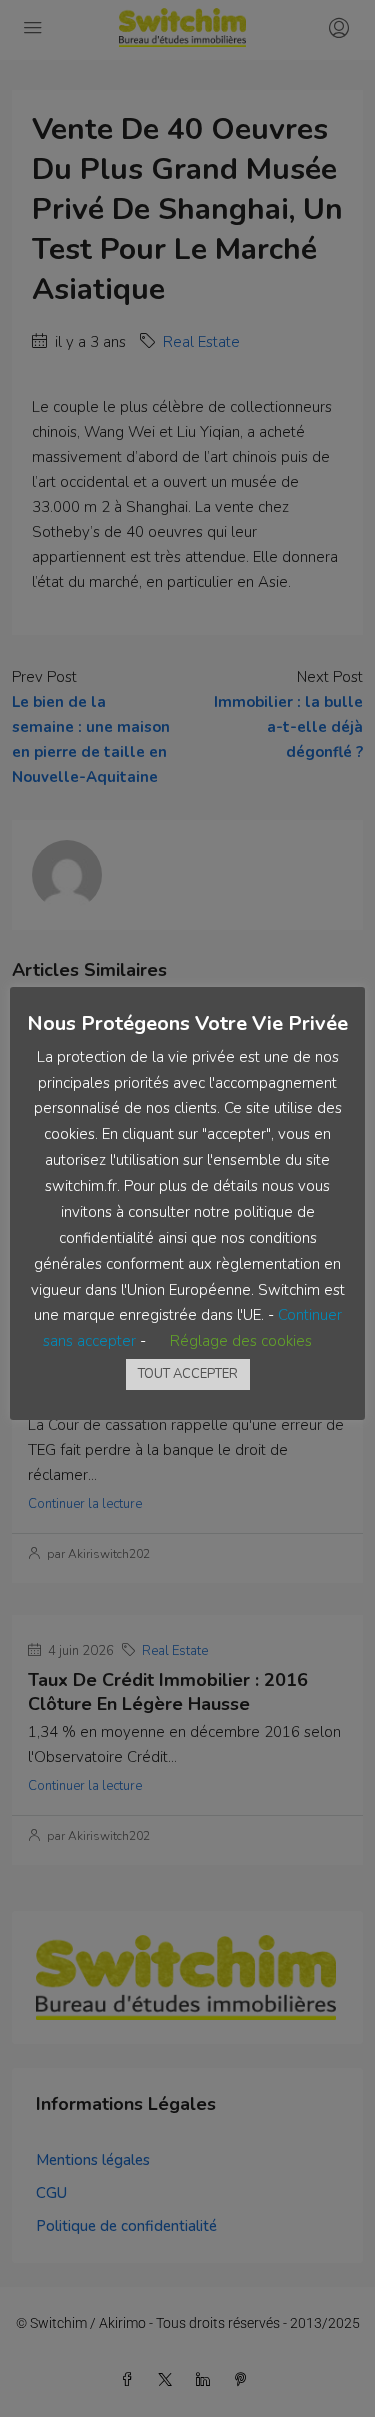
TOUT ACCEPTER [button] (188, 1374)
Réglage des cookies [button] (241, 1341)
